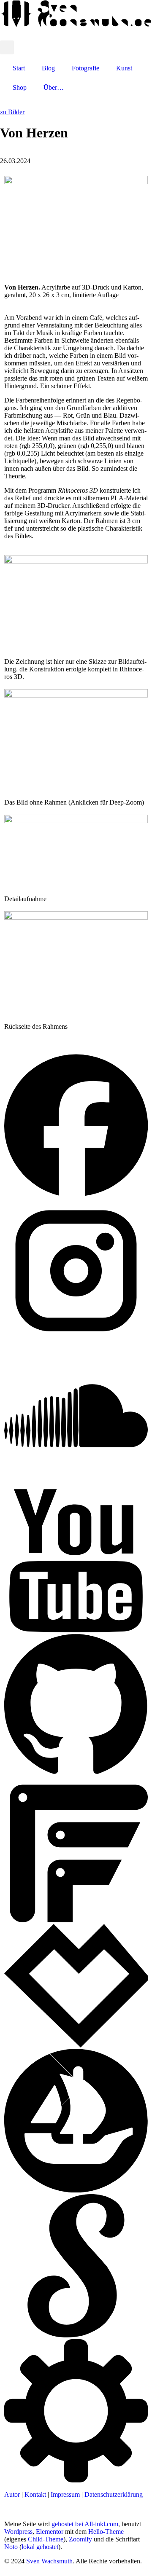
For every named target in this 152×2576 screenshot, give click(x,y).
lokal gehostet (40, 2547)
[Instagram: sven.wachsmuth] (76, 1340)
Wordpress (18, 2532)
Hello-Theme (106, 2532)
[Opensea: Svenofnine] (76, 2190)
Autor (12, 2494)
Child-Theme (46, 2539)
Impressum (65, 2494)
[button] (7, 47)
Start (19, 68)
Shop (20, 87)
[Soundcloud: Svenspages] (76, 1485)
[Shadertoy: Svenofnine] (76, 2335)
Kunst (124, 68)
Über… (54, 87)
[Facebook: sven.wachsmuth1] (76, 1195)
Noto (11, 2547)
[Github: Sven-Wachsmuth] (76, 1775)
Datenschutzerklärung (114, 2494)
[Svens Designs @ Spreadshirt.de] (144, 35)
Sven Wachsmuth (49, 2561)
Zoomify (80, 2539)
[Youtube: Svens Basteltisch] (76, 1630)
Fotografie (85, 68)
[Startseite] (76, 25)
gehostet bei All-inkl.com (85, 2524)
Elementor (50, 2532)
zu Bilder (12, 112)
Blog (48, 68)
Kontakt (35, 2494)
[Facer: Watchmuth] (76, 1920)
